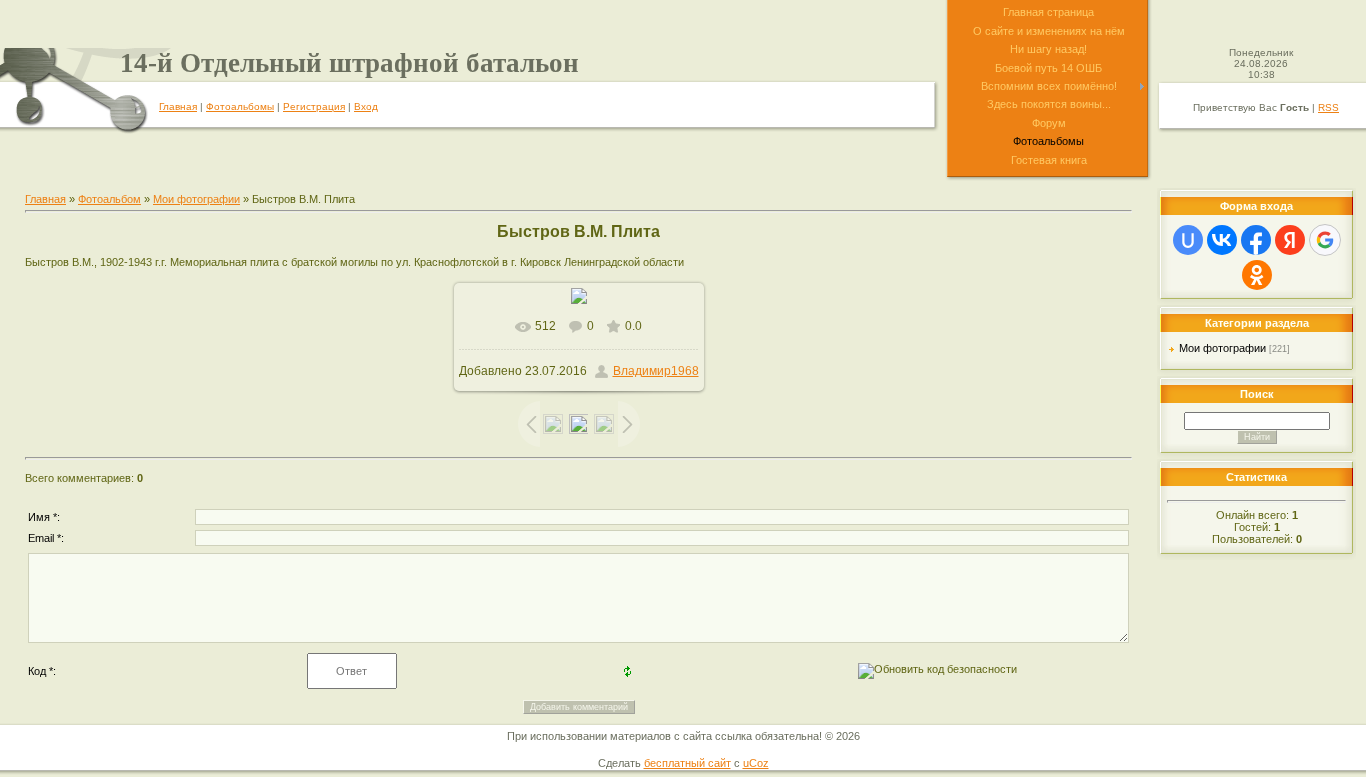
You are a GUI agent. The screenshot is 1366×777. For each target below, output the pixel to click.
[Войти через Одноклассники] (1257, 275)
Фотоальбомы (240, 106)
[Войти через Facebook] (1256, 240)
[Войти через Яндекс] (1290, 240)
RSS (1328, 107)
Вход (366, 106)
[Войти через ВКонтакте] (1222, 240)
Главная (178, 106)
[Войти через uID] (1188, 240)
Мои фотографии (196, 199)
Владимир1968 (656, 371)
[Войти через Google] (1325, 240)
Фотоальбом (109, 199)
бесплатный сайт (687, 763)
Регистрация (314, 106)
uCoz (756, 763)
